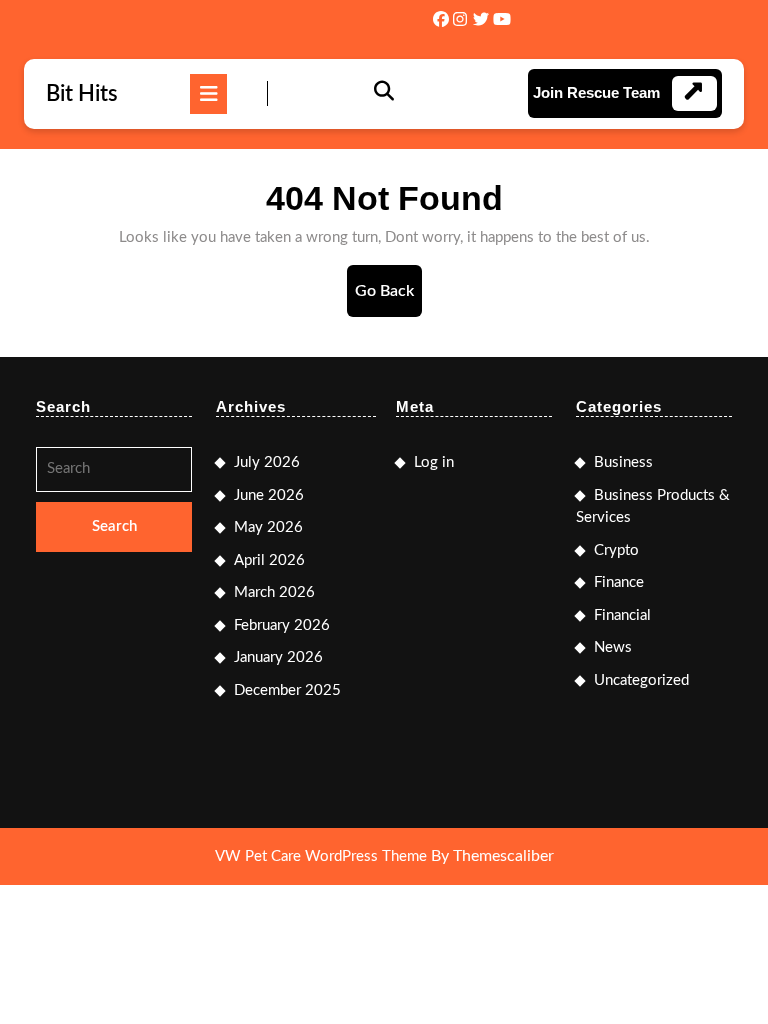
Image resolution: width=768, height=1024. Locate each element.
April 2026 (269, 560)
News (613, 647)
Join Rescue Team (596, 92)
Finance (619, 582)
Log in (434, 462)
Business (623, 462)
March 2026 (274, 592)
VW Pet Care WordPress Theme (321, 856)
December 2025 (287, 690)
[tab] (208, 94)
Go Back (388, 299)
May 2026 (268, 527)
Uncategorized (641, 680)
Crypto (616, 550)
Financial (622, 615)
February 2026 (282, 625)
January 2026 (278, 657)
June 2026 (269, 495)
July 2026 (267, 462)
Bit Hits (82, 94)
